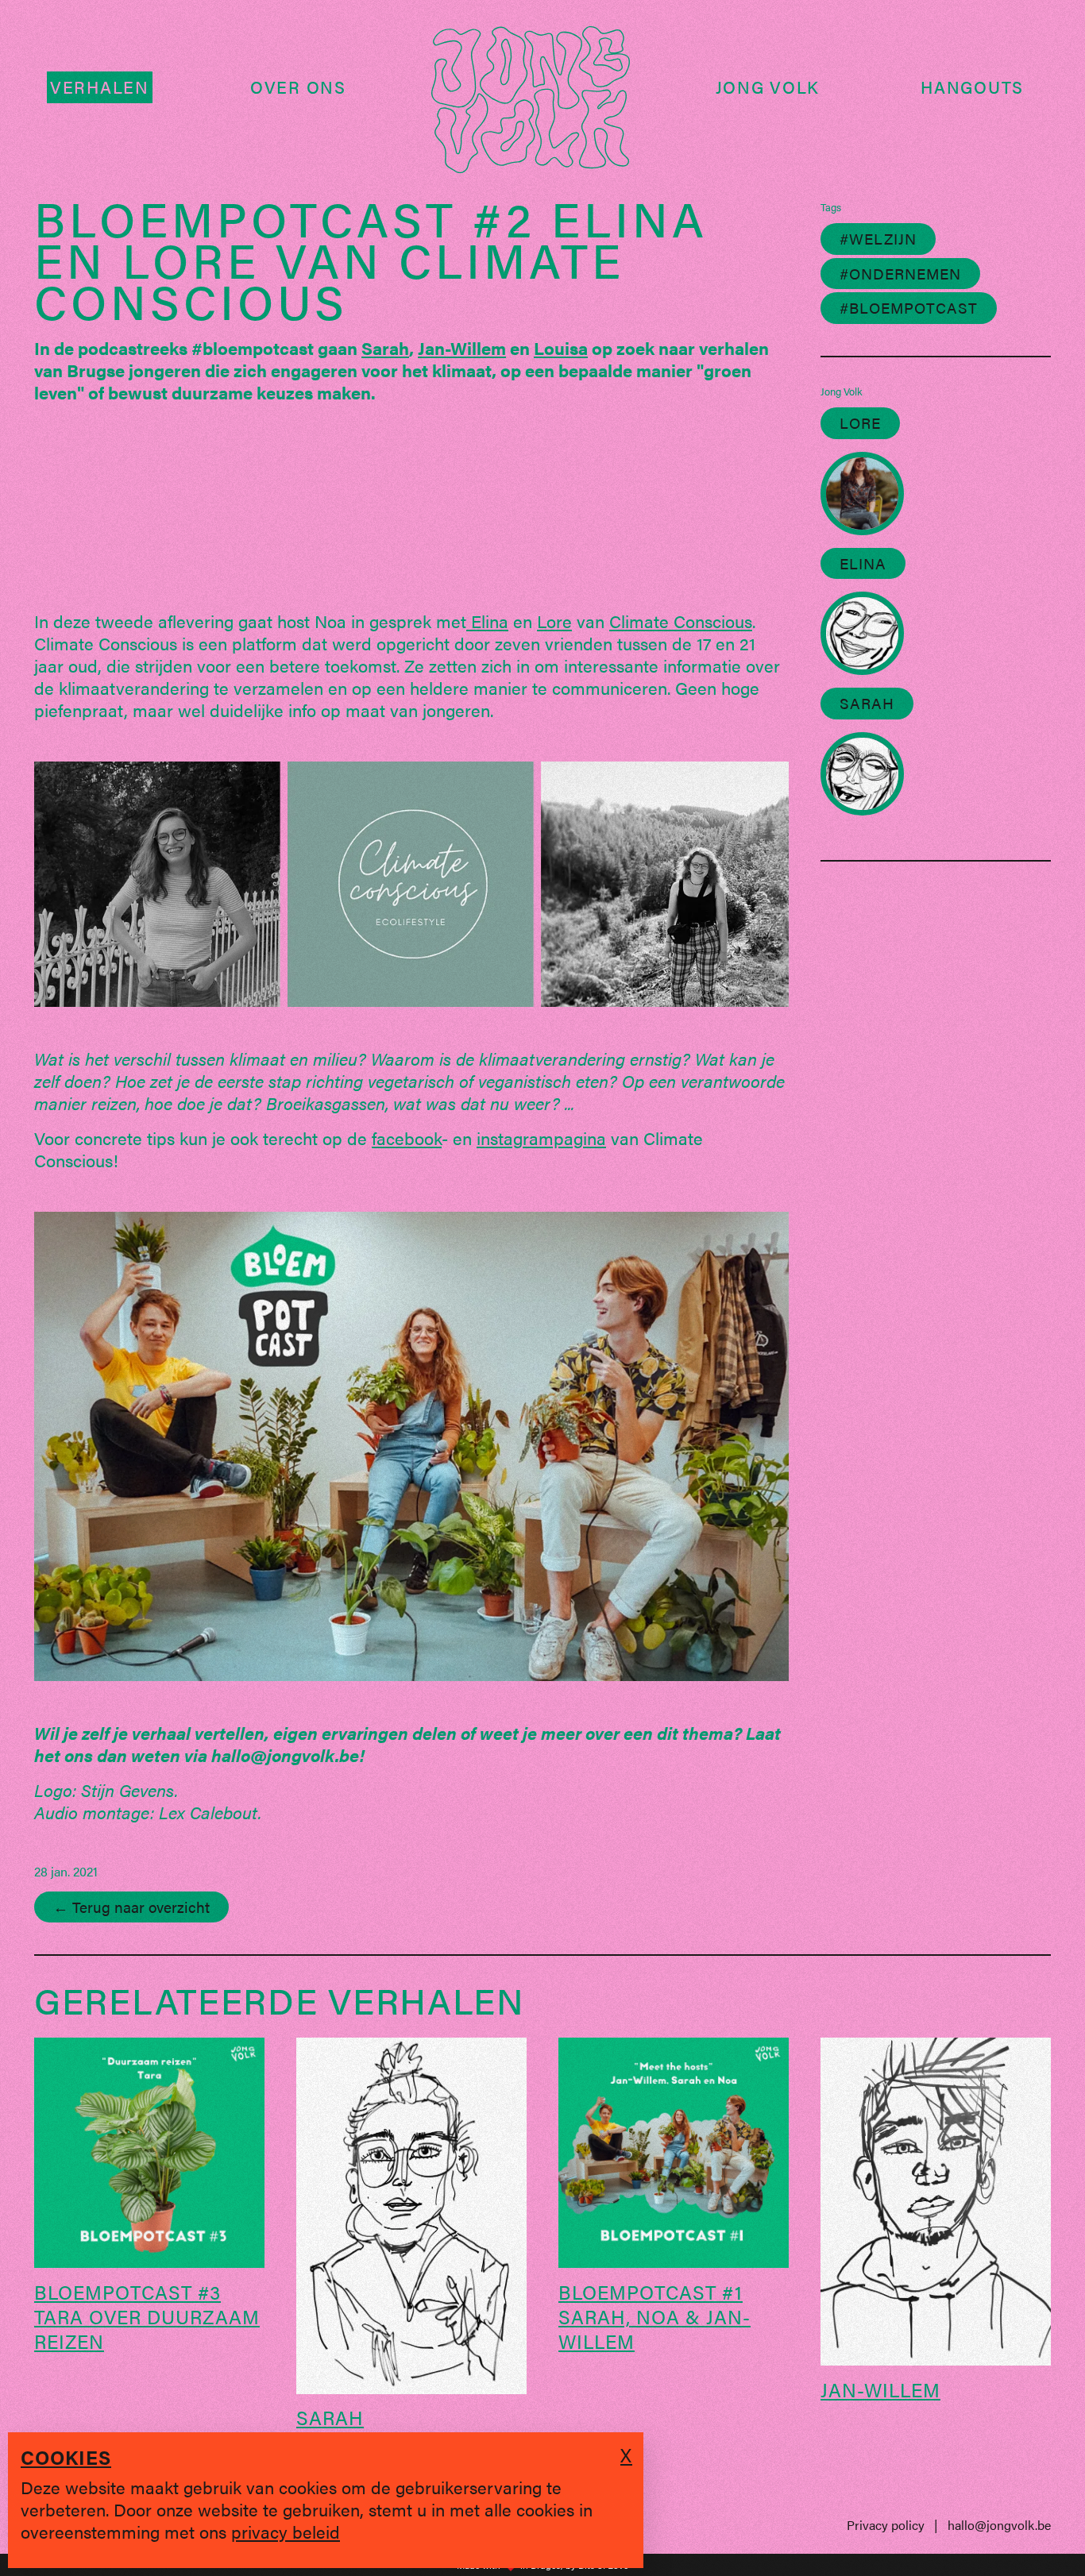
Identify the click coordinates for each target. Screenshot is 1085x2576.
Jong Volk (768, 87)
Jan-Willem (462, 347)
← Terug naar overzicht (131, 1907)
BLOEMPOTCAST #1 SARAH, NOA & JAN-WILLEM (654, 2316)
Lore (554, 621)
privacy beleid (286, 2531)
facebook (407, 1138)
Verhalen (100, 87)
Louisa (561, 347)
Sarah (385, 347)
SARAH (330, 2418)
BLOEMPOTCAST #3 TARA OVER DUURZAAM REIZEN (147, 2316)
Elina (487, 621)
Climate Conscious (681, 621)
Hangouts (972, 87)
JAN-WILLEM (880, 2390)
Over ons (298, 87)
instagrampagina (541, 1138)
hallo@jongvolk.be (999, 2525)
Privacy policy (886, 2525)
